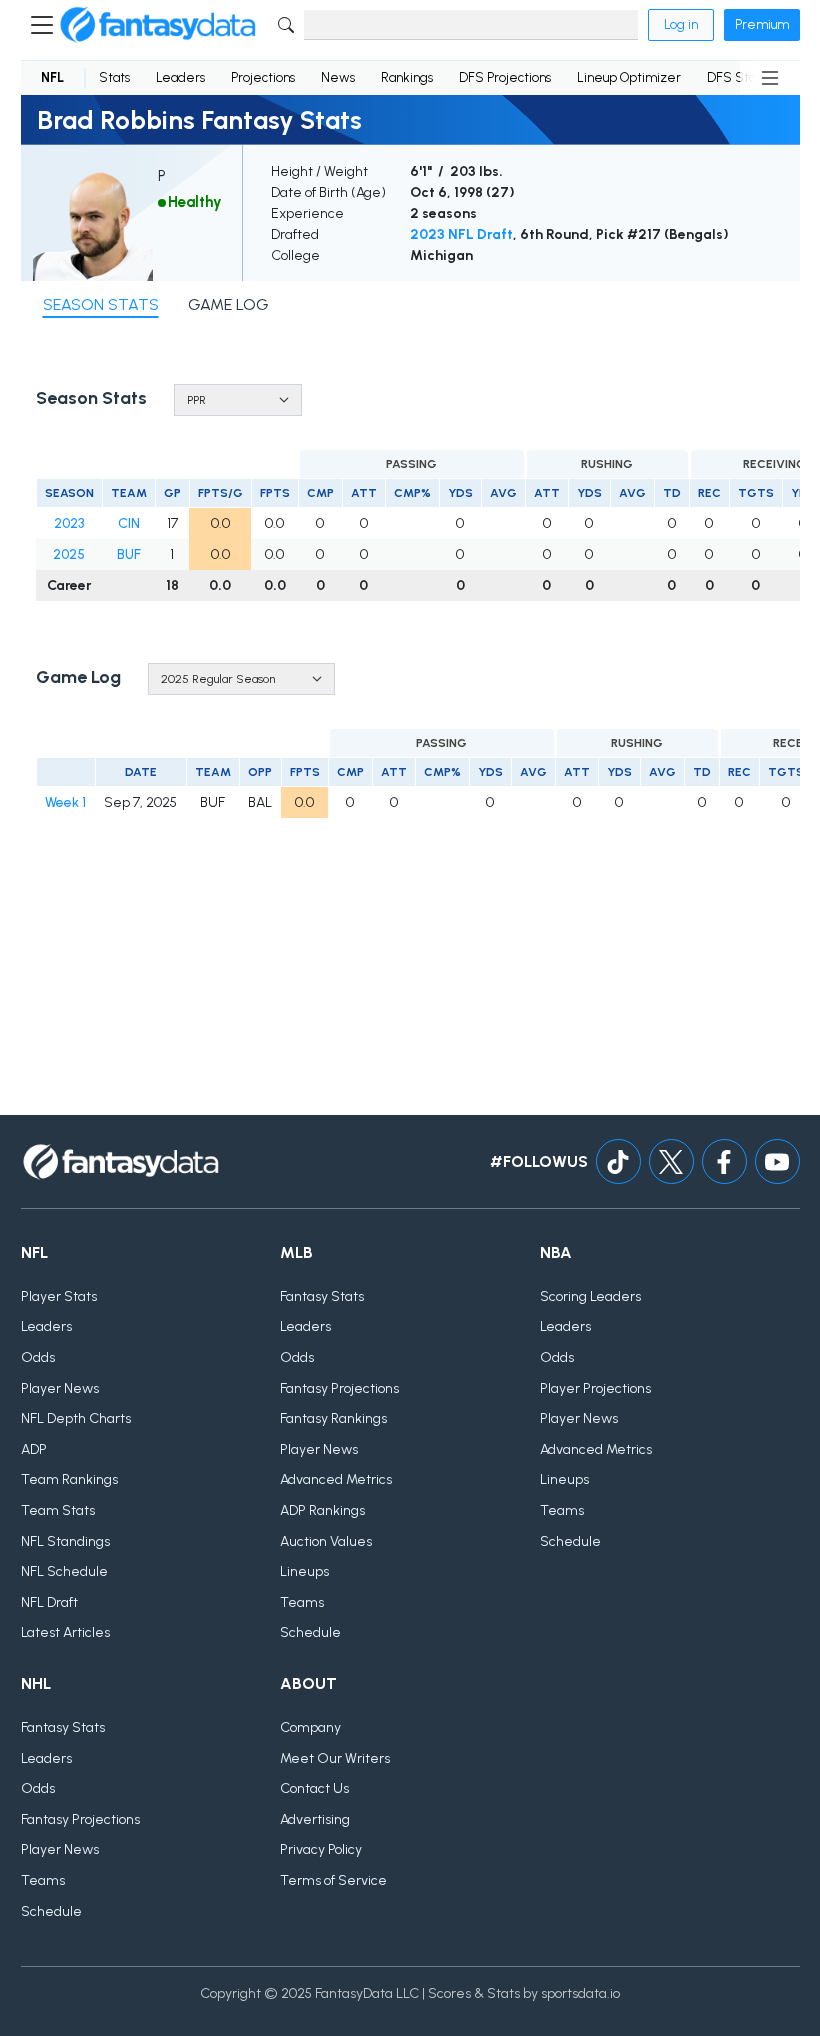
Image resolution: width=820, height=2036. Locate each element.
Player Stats (59, 1296)
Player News (60, 1388)
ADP (34, 1449)
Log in (681, 24)
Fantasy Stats (322, 1296)
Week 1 (65, 802)
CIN (129, 523)
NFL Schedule (64, 1571)
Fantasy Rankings (333, 1418)
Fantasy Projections (339, 1388)
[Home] (158, 25)
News (338, 77)
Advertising (315, 1819)
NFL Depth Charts (76, 1418)
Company (310, 1727)
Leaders (180, 77)
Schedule (310, 1632)
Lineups (304, 1571)
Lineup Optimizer (629, 77)
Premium (762, 24)
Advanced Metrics (336, 1479)
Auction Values (326, 1541)
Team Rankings (69, 1479)
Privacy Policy (321, 1849)
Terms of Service (333, 1880)
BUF (129, 554)
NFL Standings (65, 1541)
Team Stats (58, 1510)
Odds (38, 1357)
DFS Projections (505, 77)
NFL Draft (49, 1602)
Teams (302, 1602)
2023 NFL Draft (461, 234)
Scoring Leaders (590, 1296)
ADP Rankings (322, 1510)
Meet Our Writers (335, 1758)
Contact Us (314, 1788)
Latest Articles (65, 1632)
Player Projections (595, 1388)
